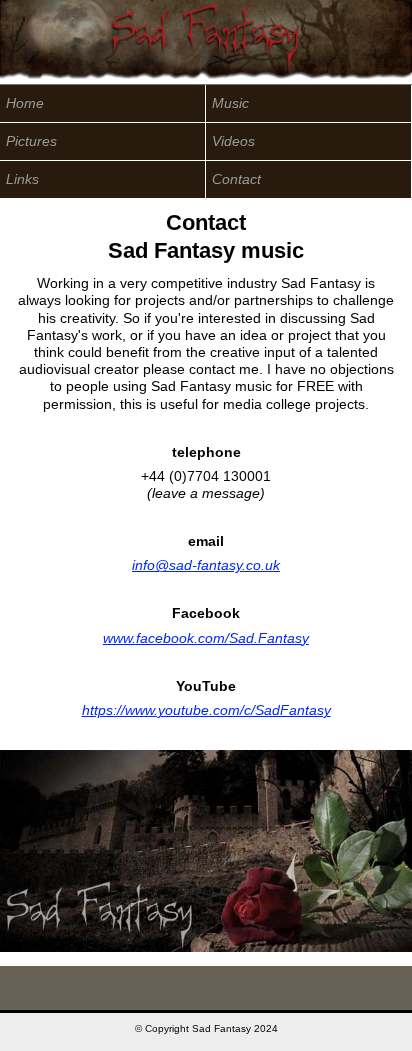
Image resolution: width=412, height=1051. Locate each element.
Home (25, 103)
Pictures (31, 141)
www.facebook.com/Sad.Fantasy (206, 638)
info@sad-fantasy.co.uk (206, 565)
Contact (236, 179)
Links (22, 179)
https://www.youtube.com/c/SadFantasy (206, 710)
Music (230, 103)
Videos (233, 141)
